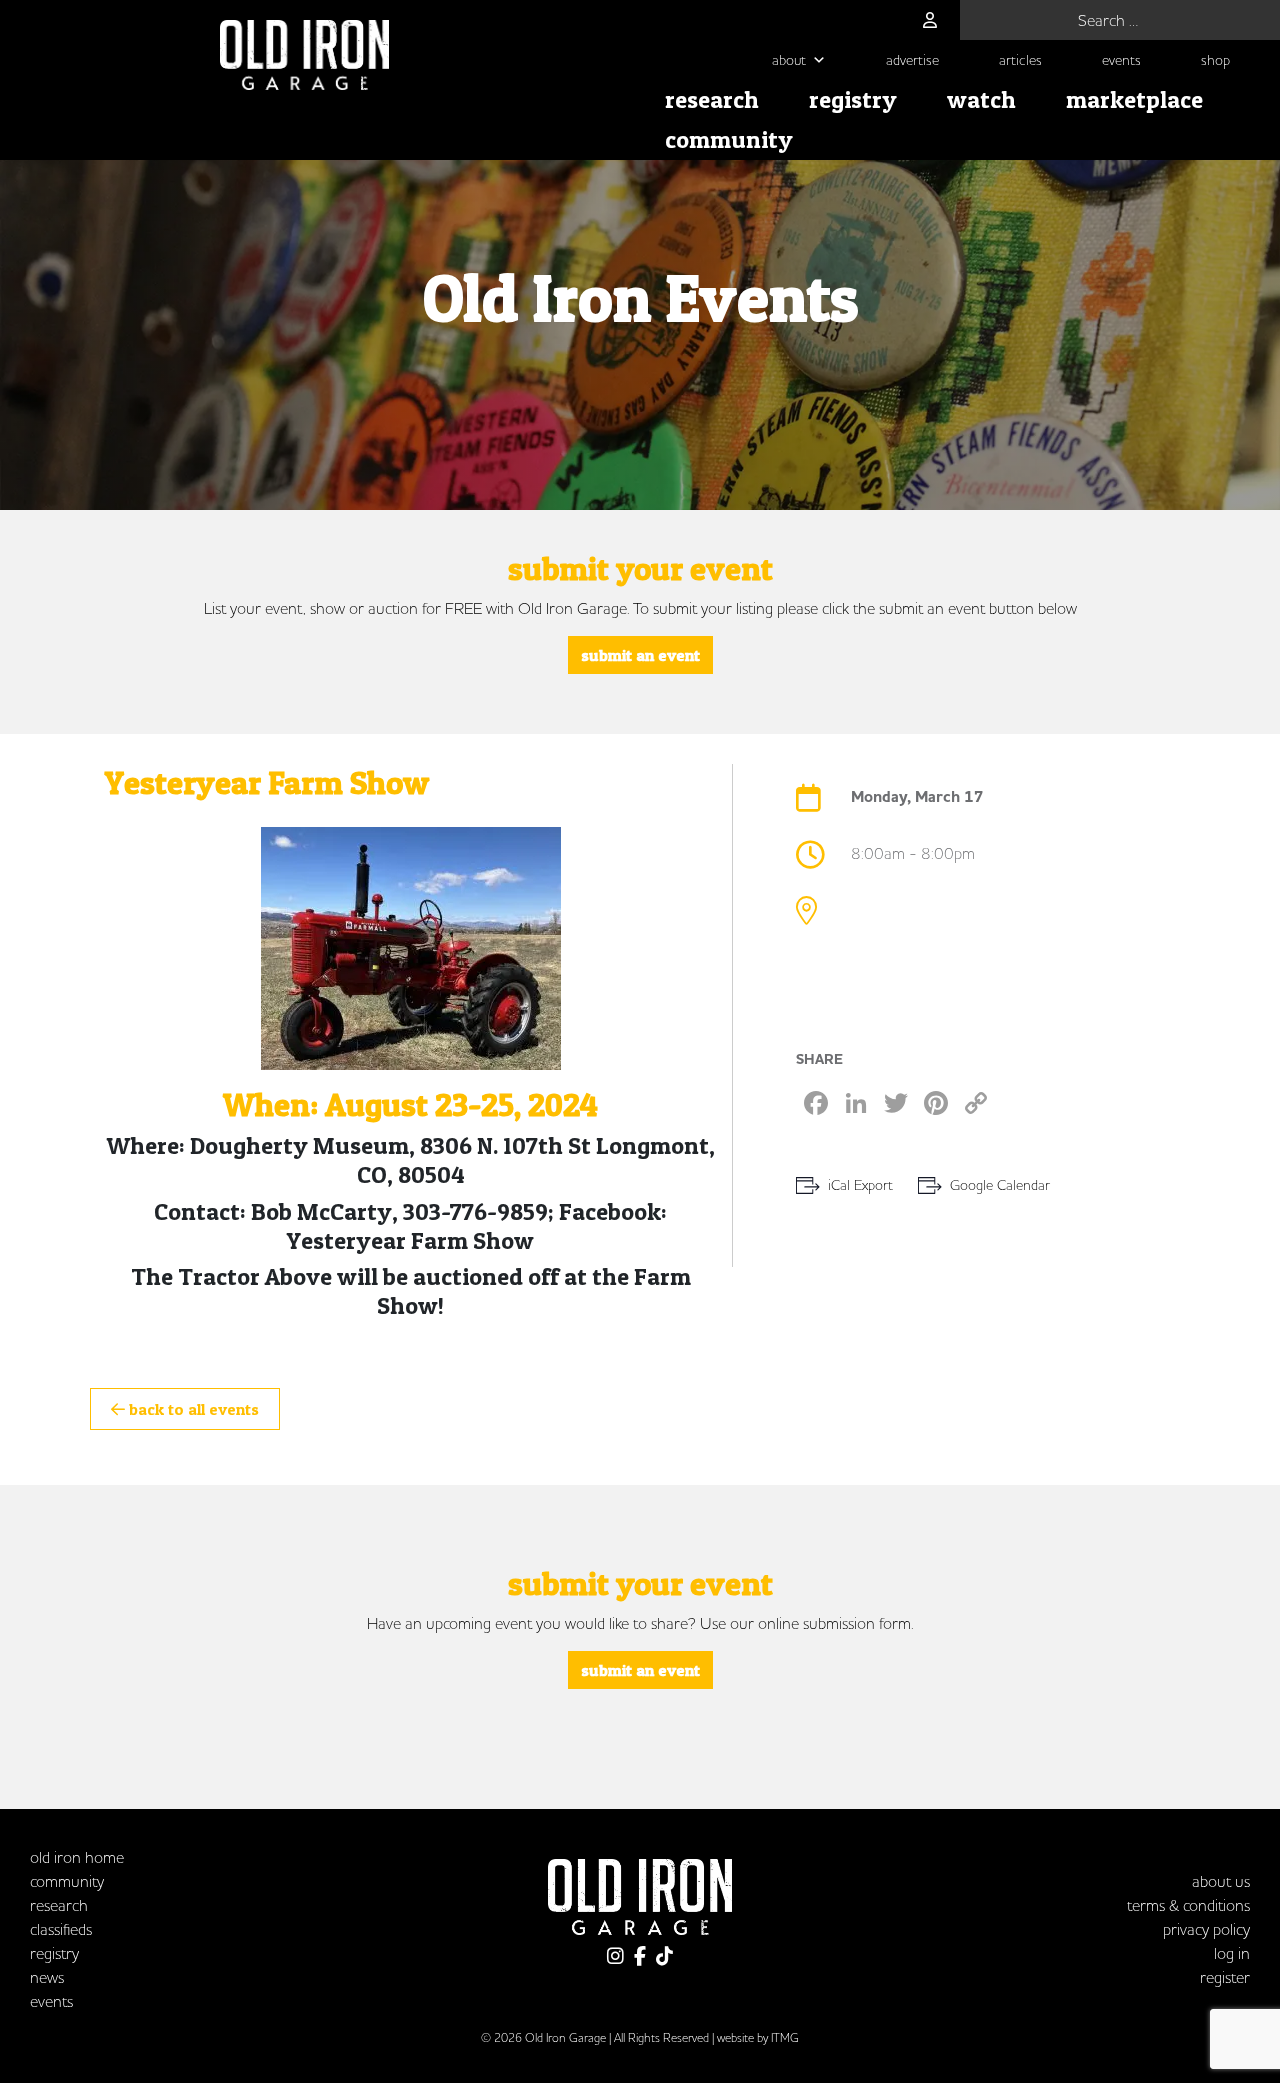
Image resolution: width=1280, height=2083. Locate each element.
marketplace (1134, 99)
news (47, 1977)
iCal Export (860, 1185)
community (729, 139)
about (789, 60)
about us (1221, 1881)
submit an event (640, 655)
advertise (912, 60)
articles (1020, 60)
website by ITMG (758, 2037)
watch (981, 99)
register (1225, 1977)
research (712, 99)
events (1121, 60)
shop (1215, 60)
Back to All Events (192, 1409)
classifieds (61, 1929)
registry (853, 99)
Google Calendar (1000, 1185)
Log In (1232, 1953)
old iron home (77, 1857)
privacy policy (1206, 1929)
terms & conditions (1188, 1905)
